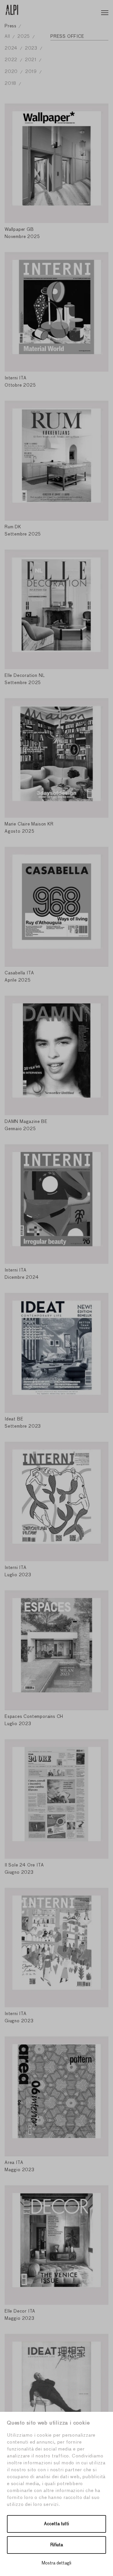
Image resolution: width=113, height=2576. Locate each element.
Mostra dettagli (57, 2563)
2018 (11, 84)
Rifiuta (57, 2545)
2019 (32, 72)
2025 (24, 36)
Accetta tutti (57, 2524)
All (8, 36)
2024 (12, 48)
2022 (12, 60)
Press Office (67, 36)
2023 (32, 48)
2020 (12, 72)
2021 (31, 60)
